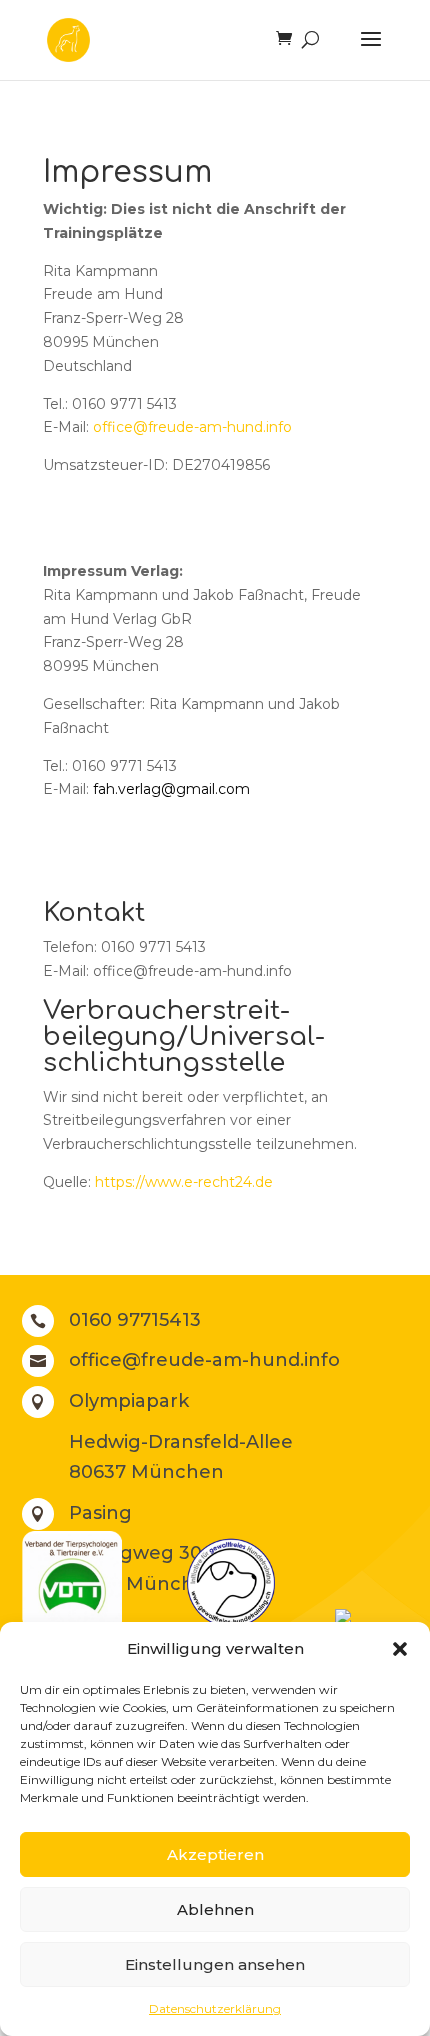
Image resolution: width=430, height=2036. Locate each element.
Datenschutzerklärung (215, 2008)
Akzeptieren (215, 1854)
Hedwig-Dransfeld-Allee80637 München (181, 1457)
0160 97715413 (135, 1320)
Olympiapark (129, 1401)
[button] (400, 1649)
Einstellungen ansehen (215, 1964)
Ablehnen (215, 1909)
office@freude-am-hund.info (192, 427)
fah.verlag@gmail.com (171, 789)
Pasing (100, 1513)
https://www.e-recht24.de (184, 1182)
